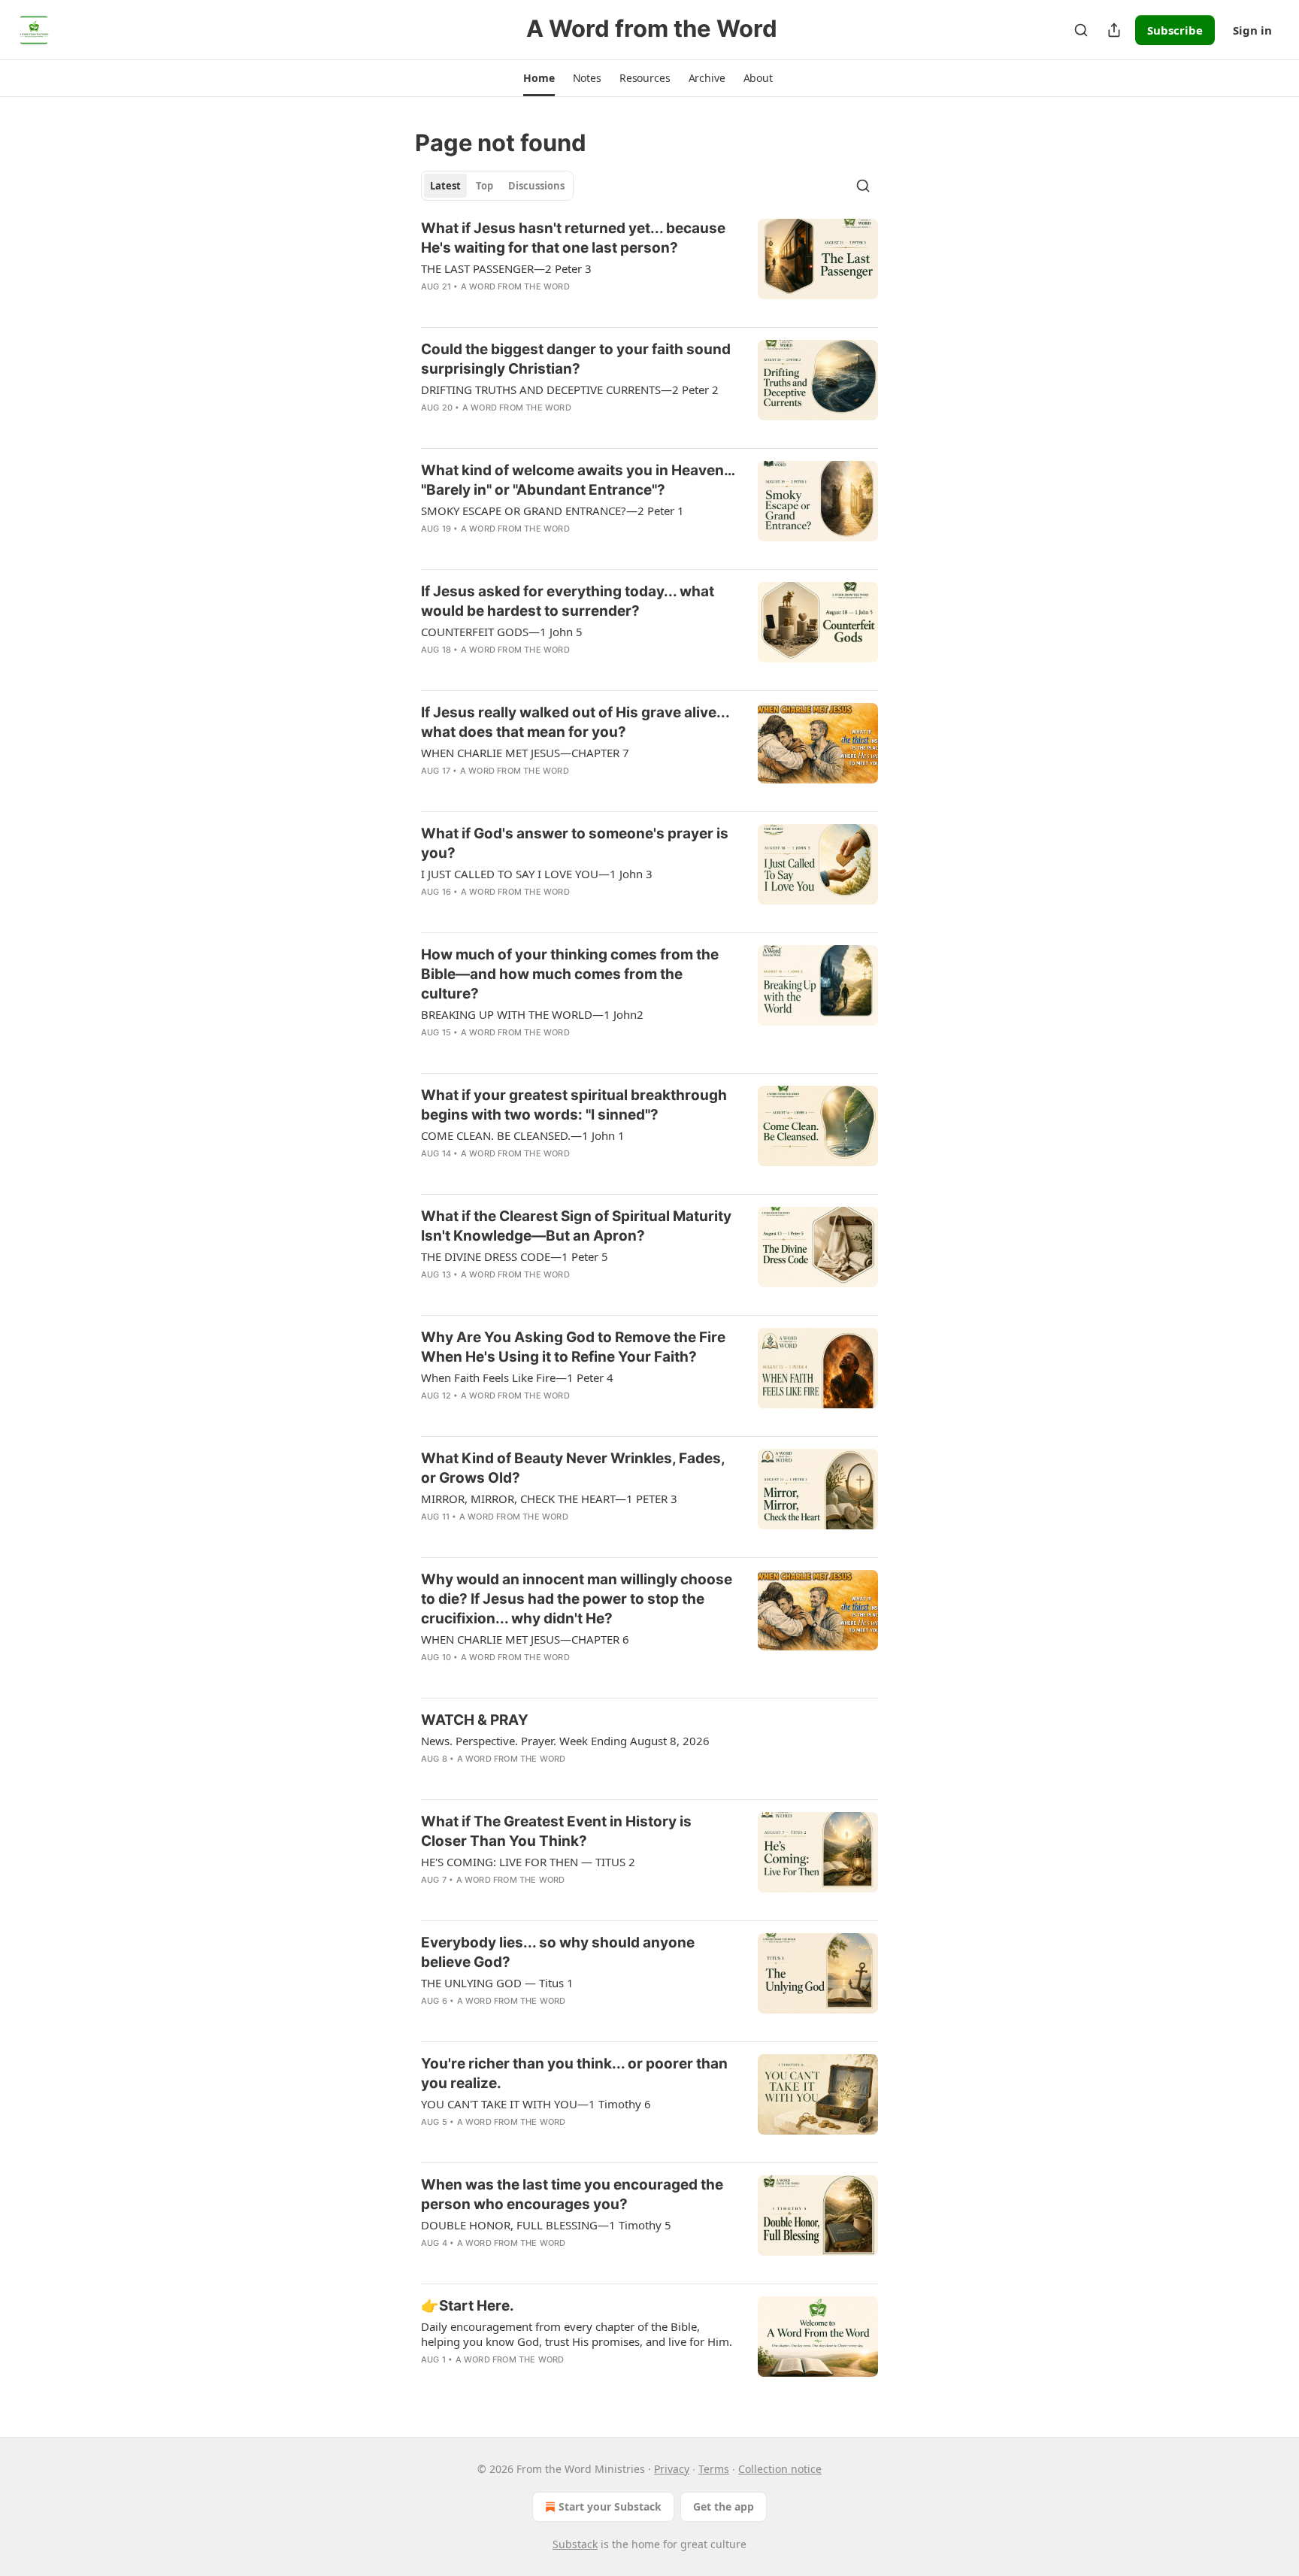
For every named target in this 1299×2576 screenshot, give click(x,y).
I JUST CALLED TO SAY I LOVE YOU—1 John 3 (537, 874)
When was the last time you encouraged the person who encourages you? (572, 2194)
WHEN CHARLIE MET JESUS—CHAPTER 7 (525, 753)
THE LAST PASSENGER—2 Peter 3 (506, 268)
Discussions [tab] (536, 186)
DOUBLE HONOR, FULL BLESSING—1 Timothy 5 (546, 2225)
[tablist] (497, 186)
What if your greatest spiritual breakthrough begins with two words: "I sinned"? (574, 1105)
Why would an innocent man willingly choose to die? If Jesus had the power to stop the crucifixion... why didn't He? (577, 1599)
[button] (539, 78)
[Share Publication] (1114, 30)
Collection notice (780, 2469)
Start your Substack (610, 2506)
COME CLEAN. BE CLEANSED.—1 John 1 (523, 1135)
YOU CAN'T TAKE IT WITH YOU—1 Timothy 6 (536, 2104)
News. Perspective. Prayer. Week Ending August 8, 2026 (565, 1741)
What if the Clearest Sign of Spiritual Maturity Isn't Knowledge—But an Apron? (576, 1226)
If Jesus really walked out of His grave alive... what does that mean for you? (575, 722)
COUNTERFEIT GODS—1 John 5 (502, 632)
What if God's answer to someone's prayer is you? (575, 843)
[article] (649, 267)
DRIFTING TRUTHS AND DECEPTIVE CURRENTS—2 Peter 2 (570, 389)
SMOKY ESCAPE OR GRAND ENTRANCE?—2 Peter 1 (553, 511)
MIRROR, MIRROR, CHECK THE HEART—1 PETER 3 (549, 1499)
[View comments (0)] (531, 306)
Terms (714, 2469)
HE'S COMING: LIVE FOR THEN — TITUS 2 (528, 1862)
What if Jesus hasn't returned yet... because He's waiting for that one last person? (573, 238)
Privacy (672, 2469)
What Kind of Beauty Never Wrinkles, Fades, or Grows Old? (573, 1468)
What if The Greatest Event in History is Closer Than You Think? (556, 1831)
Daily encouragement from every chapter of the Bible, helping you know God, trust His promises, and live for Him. (577, 2334)
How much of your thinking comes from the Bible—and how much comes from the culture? (570, 974)
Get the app (724, 2506)
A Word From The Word (515, 286)
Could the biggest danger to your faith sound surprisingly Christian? (576, 359)
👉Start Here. (468, 2306)
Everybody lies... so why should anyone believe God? (558, 1952)
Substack (575, 2544)
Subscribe (1175, 30)
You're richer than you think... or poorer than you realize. (574, 2073)
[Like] (431, 306)
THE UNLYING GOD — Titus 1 (497, 1983)
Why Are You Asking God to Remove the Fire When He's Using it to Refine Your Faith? (573, 1347)
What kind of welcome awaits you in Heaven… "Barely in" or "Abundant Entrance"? (578, 480)
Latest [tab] (445, 186)
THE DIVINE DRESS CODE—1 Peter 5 (515, 1256)
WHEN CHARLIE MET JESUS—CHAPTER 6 (525, 1639)
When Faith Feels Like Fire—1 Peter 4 (517, 1377)
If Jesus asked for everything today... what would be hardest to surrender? (568, 601)
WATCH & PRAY (475, 1720)
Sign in (1252, 30)
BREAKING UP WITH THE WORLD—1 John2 (532, 1014)
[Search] (1081, 30)
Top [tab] (484, 186)
